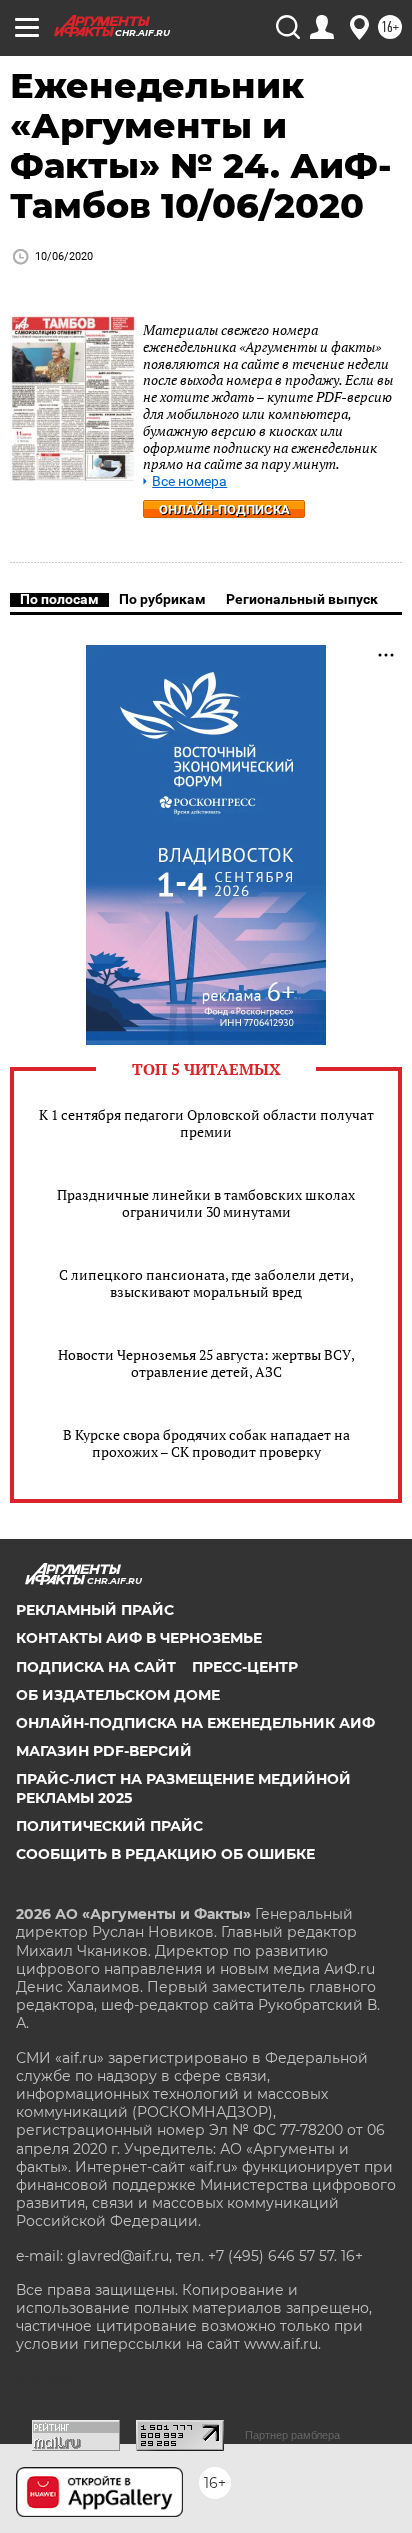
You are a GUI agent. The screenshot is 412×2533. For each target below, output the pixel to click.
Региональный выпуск (302, 599)
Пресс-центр (245, 1667)
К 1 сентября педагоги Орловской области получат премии (206, 1123)
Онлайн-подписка (224, 509)
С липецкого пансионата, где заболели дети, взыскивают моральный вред (206, 1283)
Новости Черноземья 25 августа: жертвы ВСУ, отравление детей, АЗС (206, 1363)
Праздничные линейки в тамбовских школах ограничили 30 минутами (206, 1203)
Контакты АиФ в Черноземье (139, 1638)
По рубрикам (162, 599)
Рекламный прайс (95, 1610)
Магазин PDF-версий (104, 1751)
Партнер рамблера (292, 2435)
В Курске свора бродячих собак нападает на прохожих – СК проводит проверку (206, 1443)
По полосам (59, 599)
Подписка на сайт (96, 1667)
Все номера (189, 481)
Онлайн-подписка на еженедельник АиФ (195, 1723)
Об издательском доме (118, 1695)
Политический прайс (109, 1826)
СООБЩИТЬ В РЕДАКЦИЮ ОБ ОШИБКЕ (165, 1854)
